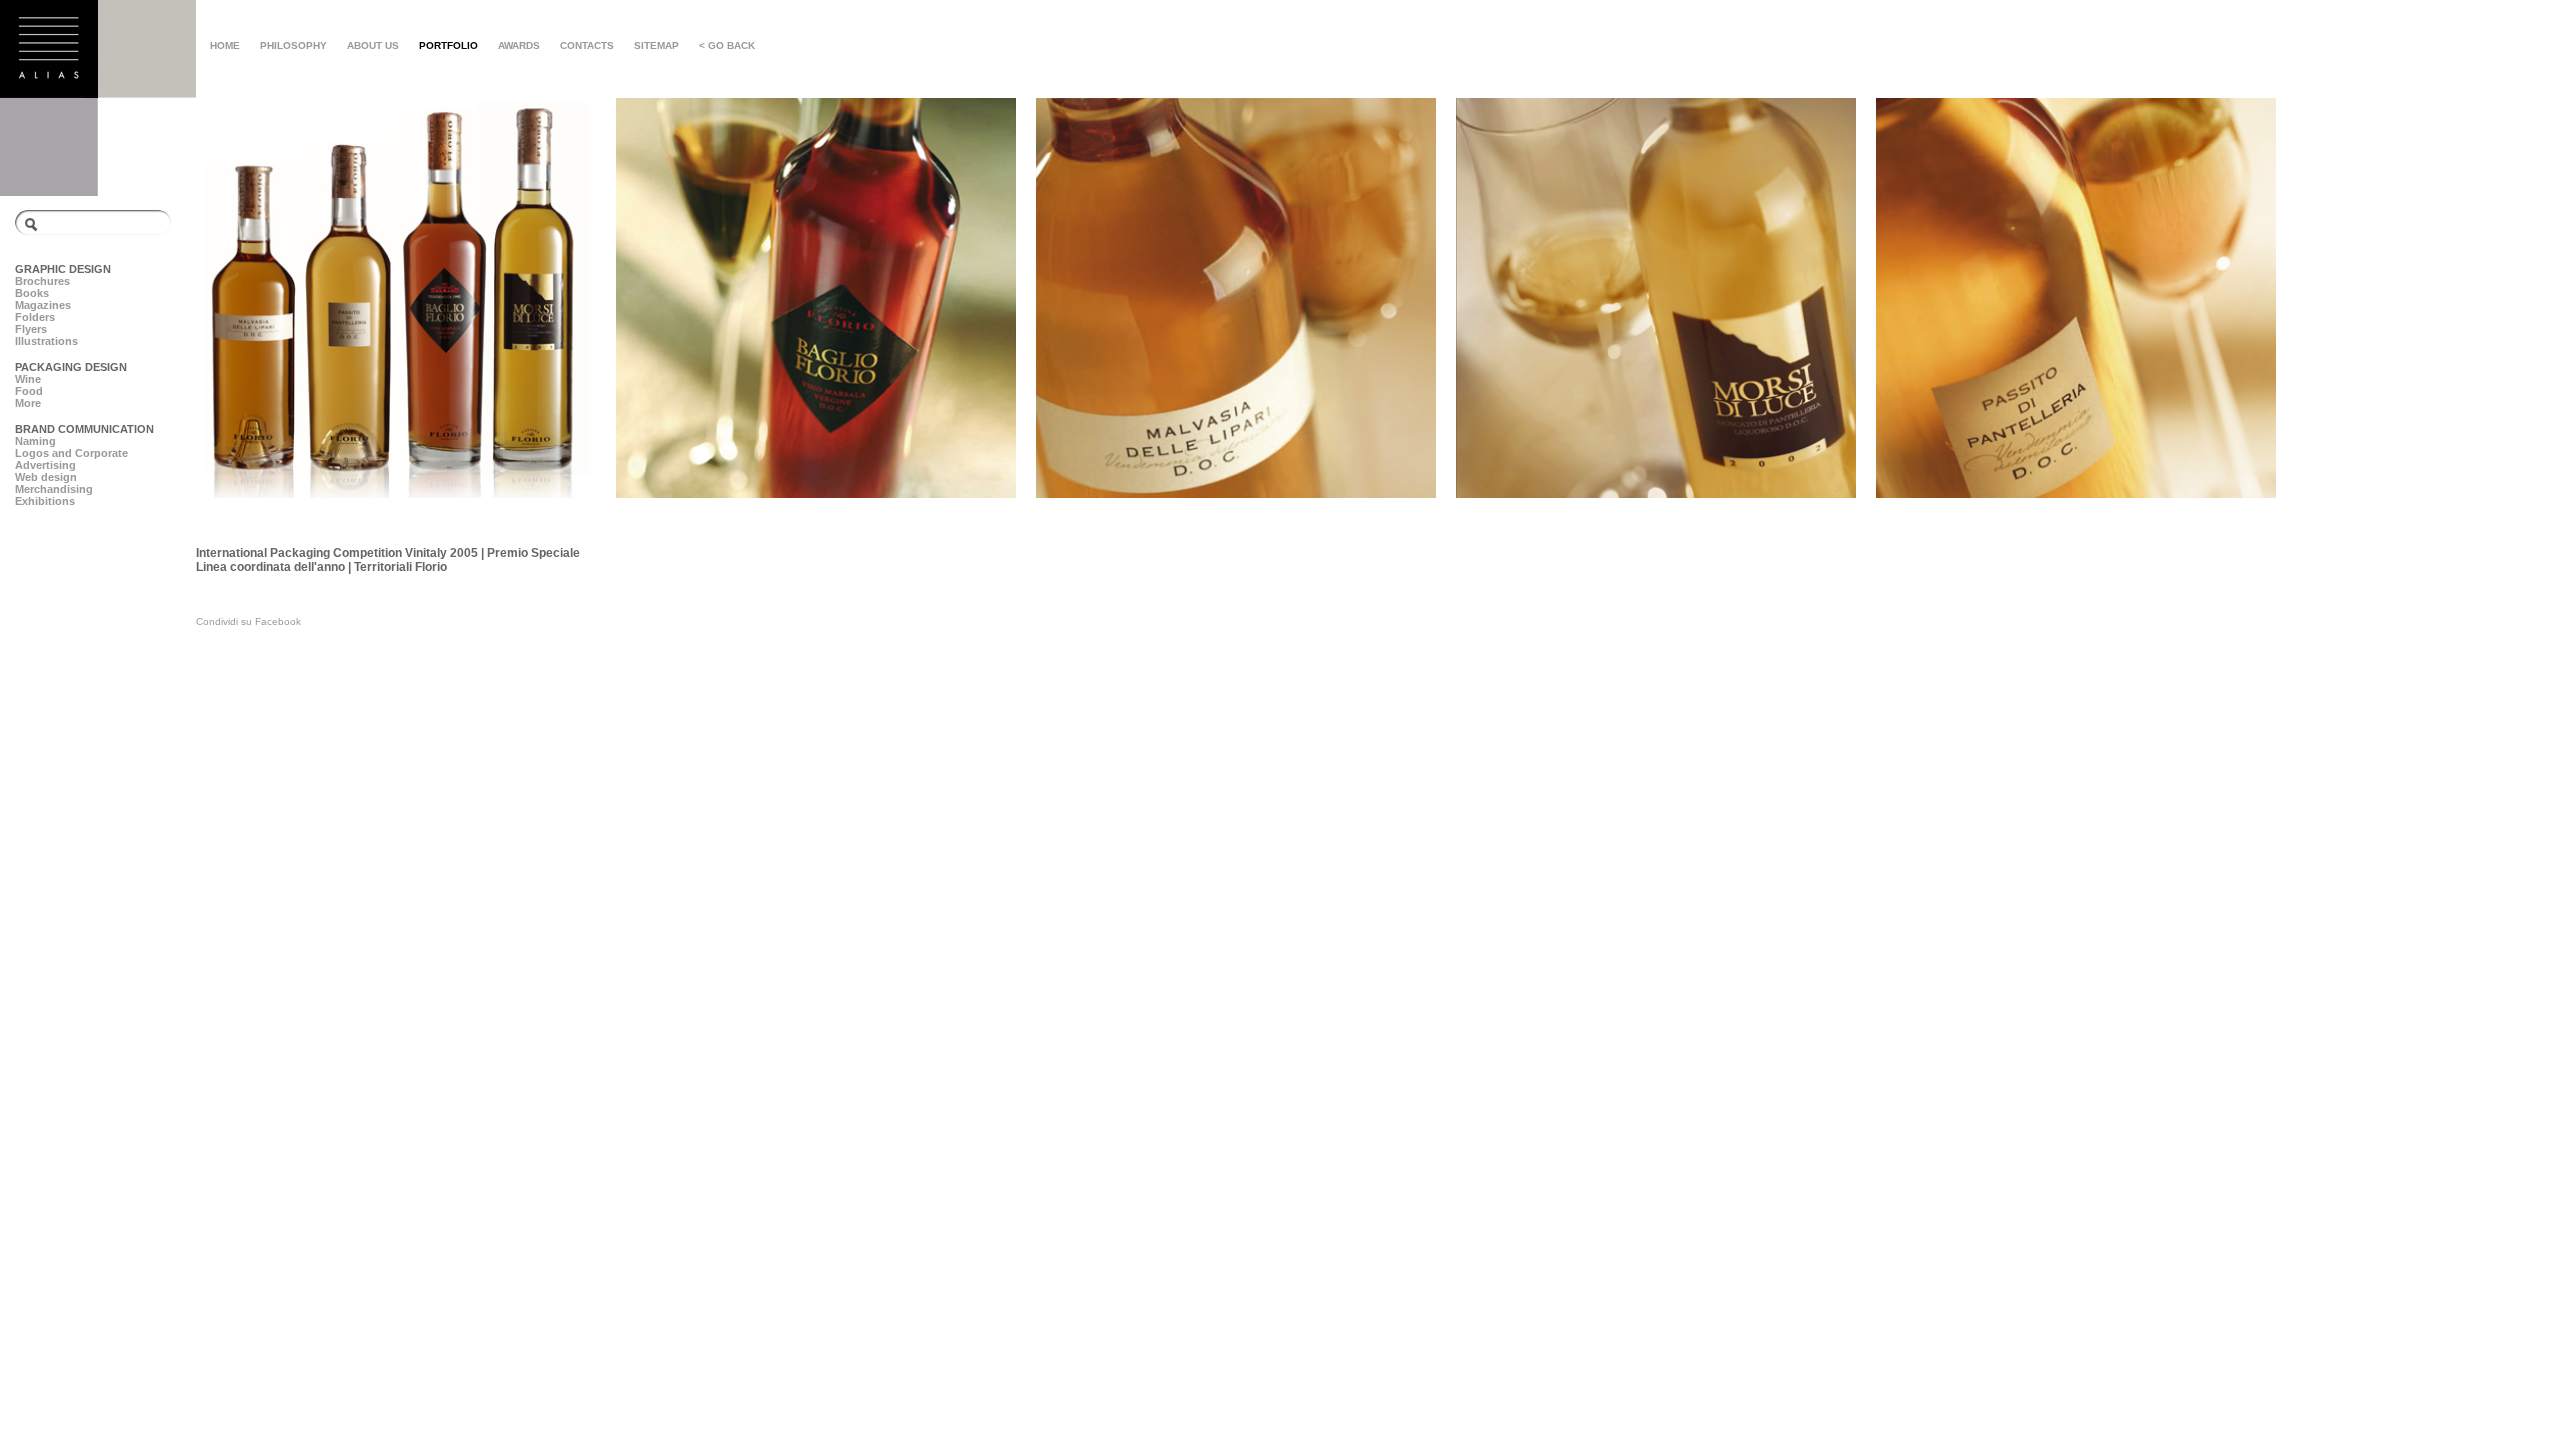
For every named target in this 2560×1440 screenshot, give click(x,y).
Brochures (42, 281)
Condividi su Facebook (248, 621)
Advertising (45, 465)
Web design (46, 477)
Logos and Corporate (71, 453)
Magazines (43, 305)
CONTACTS (587, 45)
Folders (35, 317)
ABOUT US (373, 45)
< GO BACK (727, 45)
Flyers (31, 329)
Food (29, 391)
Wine (28, 379)
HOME (225, 45)
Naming (35, 441)
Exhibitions (45, 501)
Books (32, 293)
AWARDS (519, 45)
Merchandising (54, 489)
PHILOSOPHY (293, 45)
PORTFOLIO (448, 45)
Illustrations (46, 341)
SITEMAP (656, 45)
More (28, 403)
